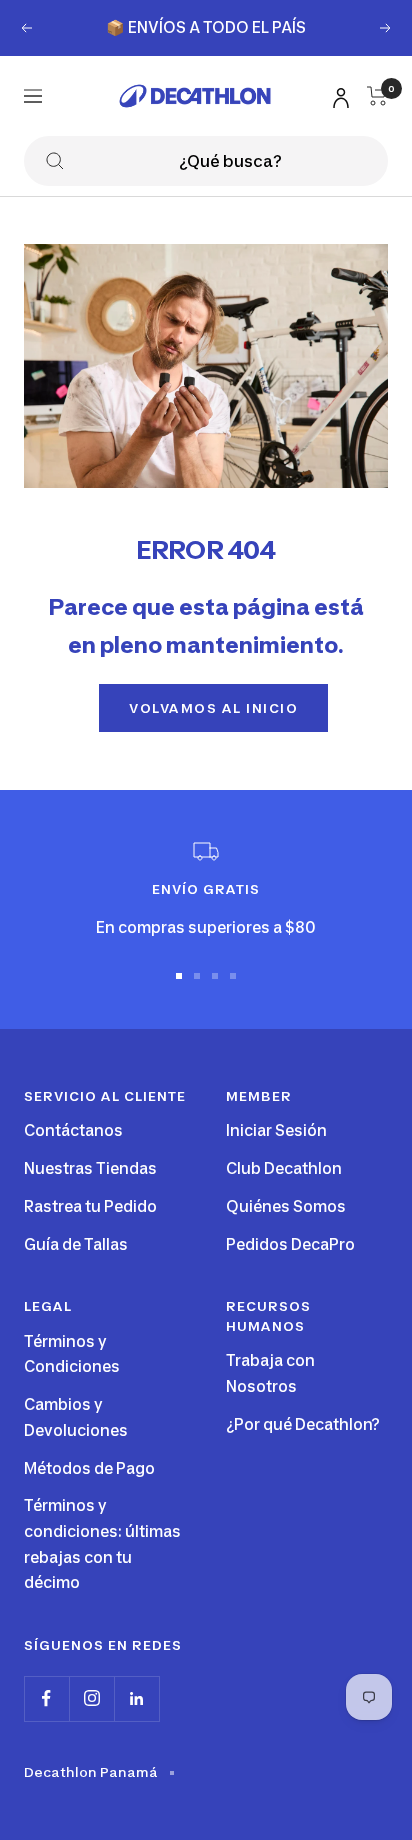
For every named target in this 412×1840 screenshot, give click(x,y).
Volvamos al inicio (213, 708)
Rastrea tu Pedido (90, 1206)
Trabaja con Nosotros (270, 1373)
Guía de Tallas (76, 1244)
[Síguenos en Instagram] (91, 1698)
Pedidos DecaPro (290, 1244)
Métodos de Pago (89, 1468)
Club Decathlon (284, 1168)
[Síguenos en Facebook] (46, 1698)
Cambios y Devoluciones (76, 1417)
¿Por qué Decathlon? (303, 1424)
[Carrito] (377, 96)
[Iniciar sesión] (338, 94)
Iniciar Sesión (276, 1130)
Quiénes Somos (286, 1206)
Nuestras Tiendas (90, 1168)
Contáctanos (73, 1130)
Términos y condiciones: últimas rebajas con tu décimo (102, 1544)
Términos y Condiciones (72, 1354)
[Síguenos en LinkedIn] (136, 1698)
